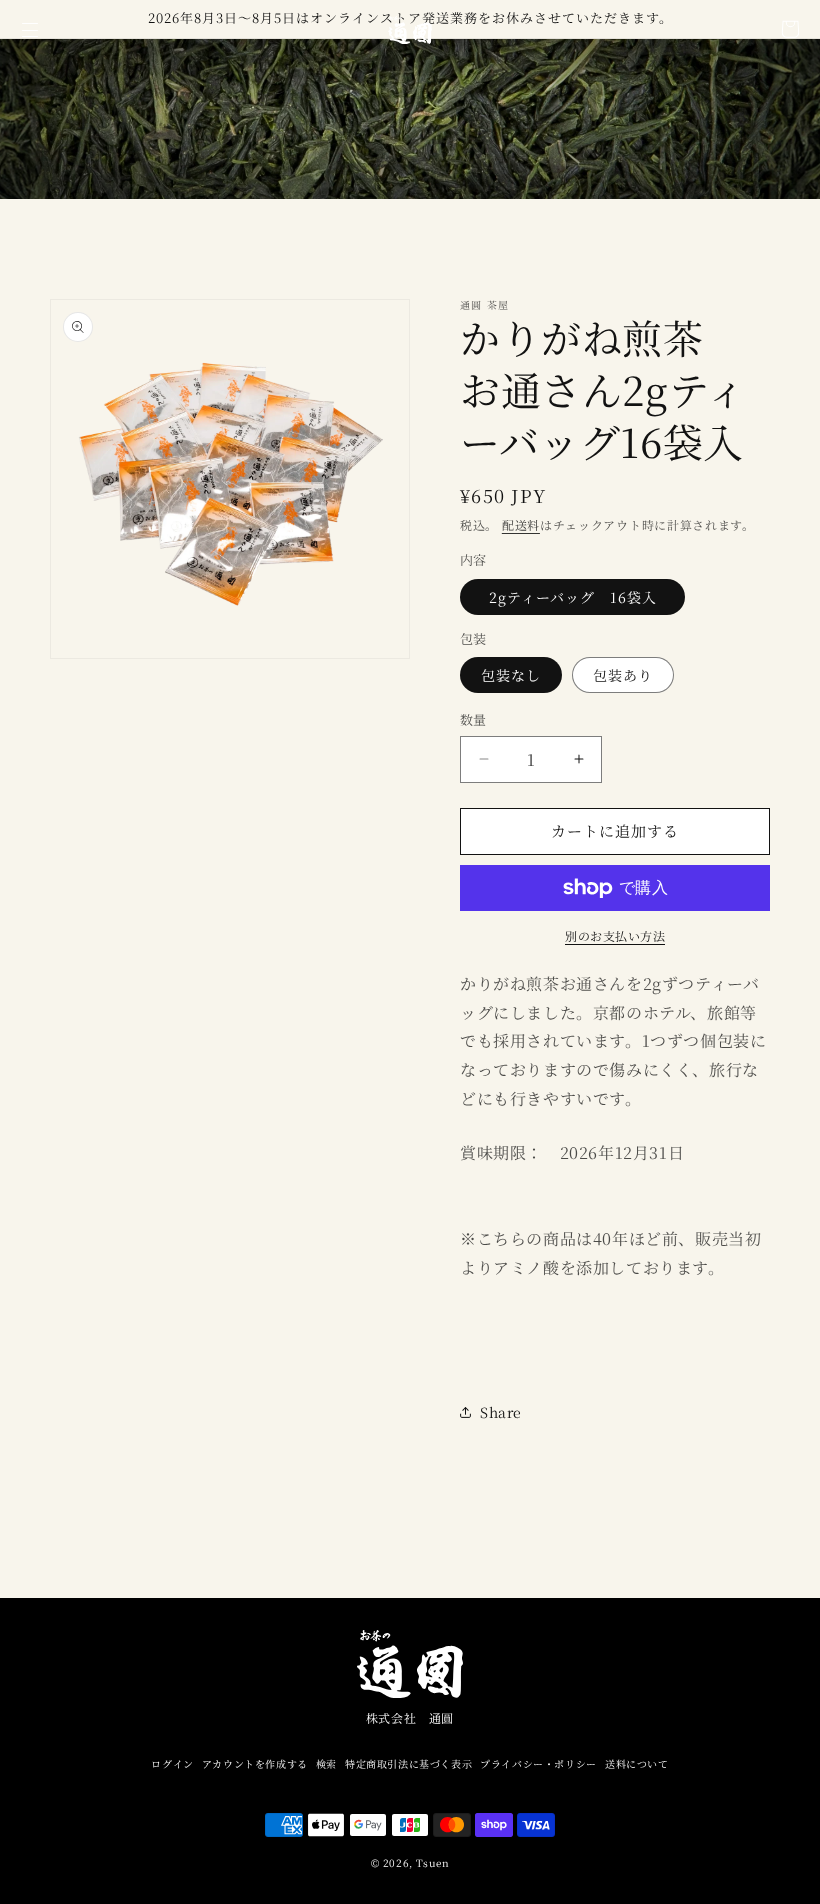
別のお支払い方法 (615, 935)
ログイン (172, 1763)
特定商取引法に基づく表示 (408, 1763)
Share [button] (501, 1412)
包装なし (511, 675)
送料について (637, 1763)
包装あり (623, 675)
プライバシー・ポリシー (538, 1763)
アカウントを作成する (255, 1763)
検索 (326, 1763)
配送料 (521, 524)
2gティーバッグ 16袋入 (580, 597)
